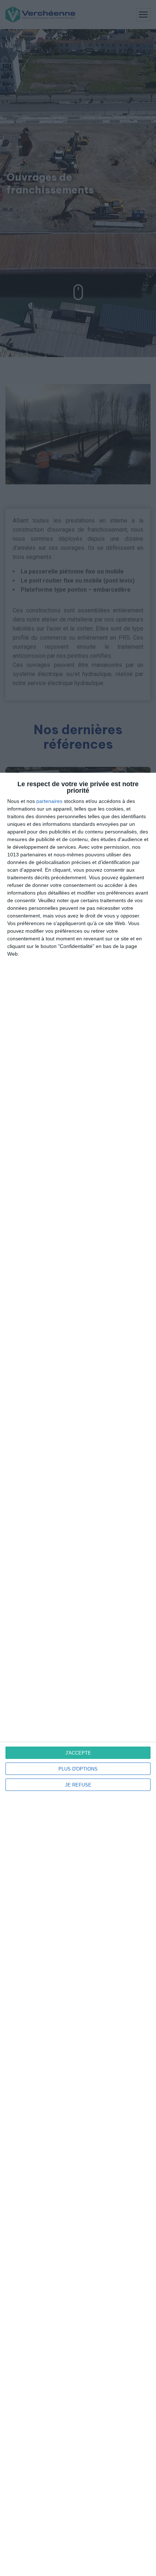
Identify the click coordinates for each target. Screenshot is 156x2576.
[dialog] (78, 1674)
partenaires (49, 801)
